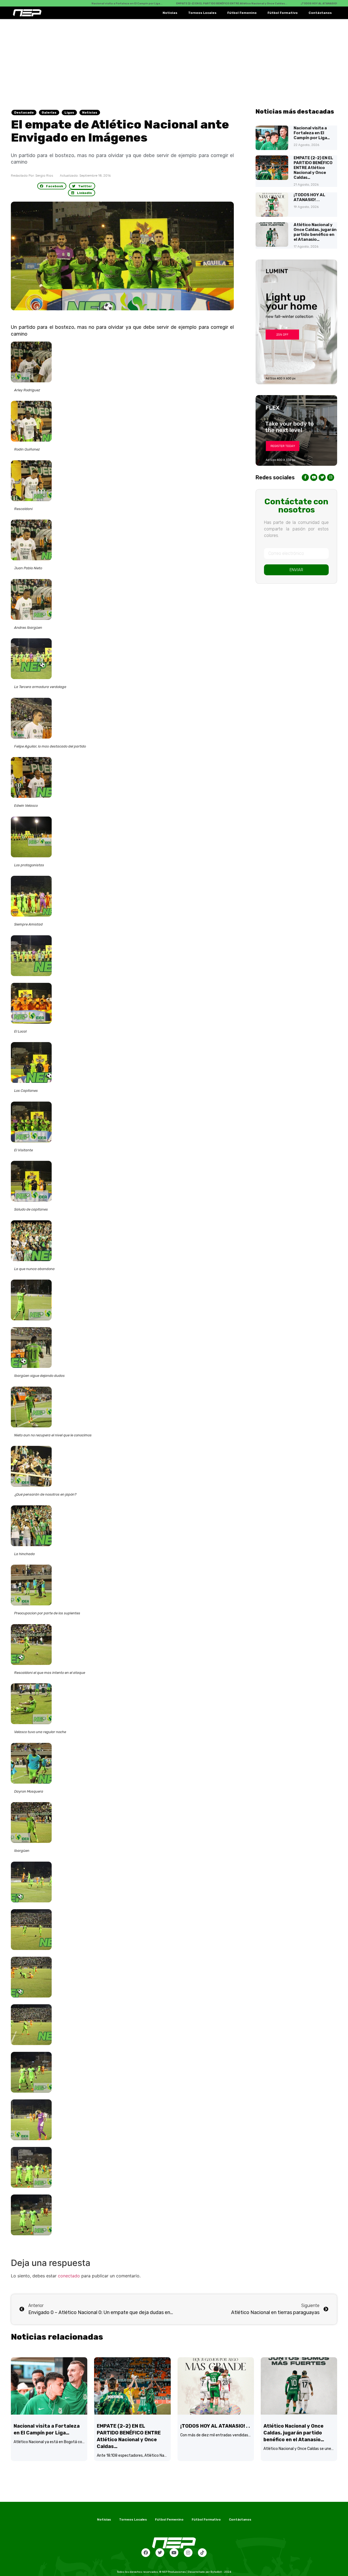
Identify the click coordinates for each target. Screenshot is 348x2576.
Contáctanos (320, 13)
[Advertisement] (174, 60)
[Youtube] (174, 2553)
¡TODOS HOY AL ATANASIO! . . (309, 197)
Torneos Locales (202, 13)
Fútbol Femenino (242, 13)
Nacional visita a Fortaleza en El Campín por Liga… (312, 133)
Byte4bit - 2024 (221, 2572)
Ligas (69, 112)
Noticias (170, 13)
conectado (69, 2276)
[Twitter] (160, 2553)
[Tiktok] (202, 2553)
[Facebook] (146, 2553)
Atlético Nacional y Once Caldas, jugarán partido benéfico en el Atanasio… (315, 232)
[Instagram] (188, 2553)
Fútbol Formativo (283, 13)
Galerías (49, 112)
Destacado (24, 112)
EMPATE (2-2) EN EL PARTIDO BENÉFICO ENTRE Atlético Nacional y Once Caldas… (313, 168)
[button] (52, 186)
